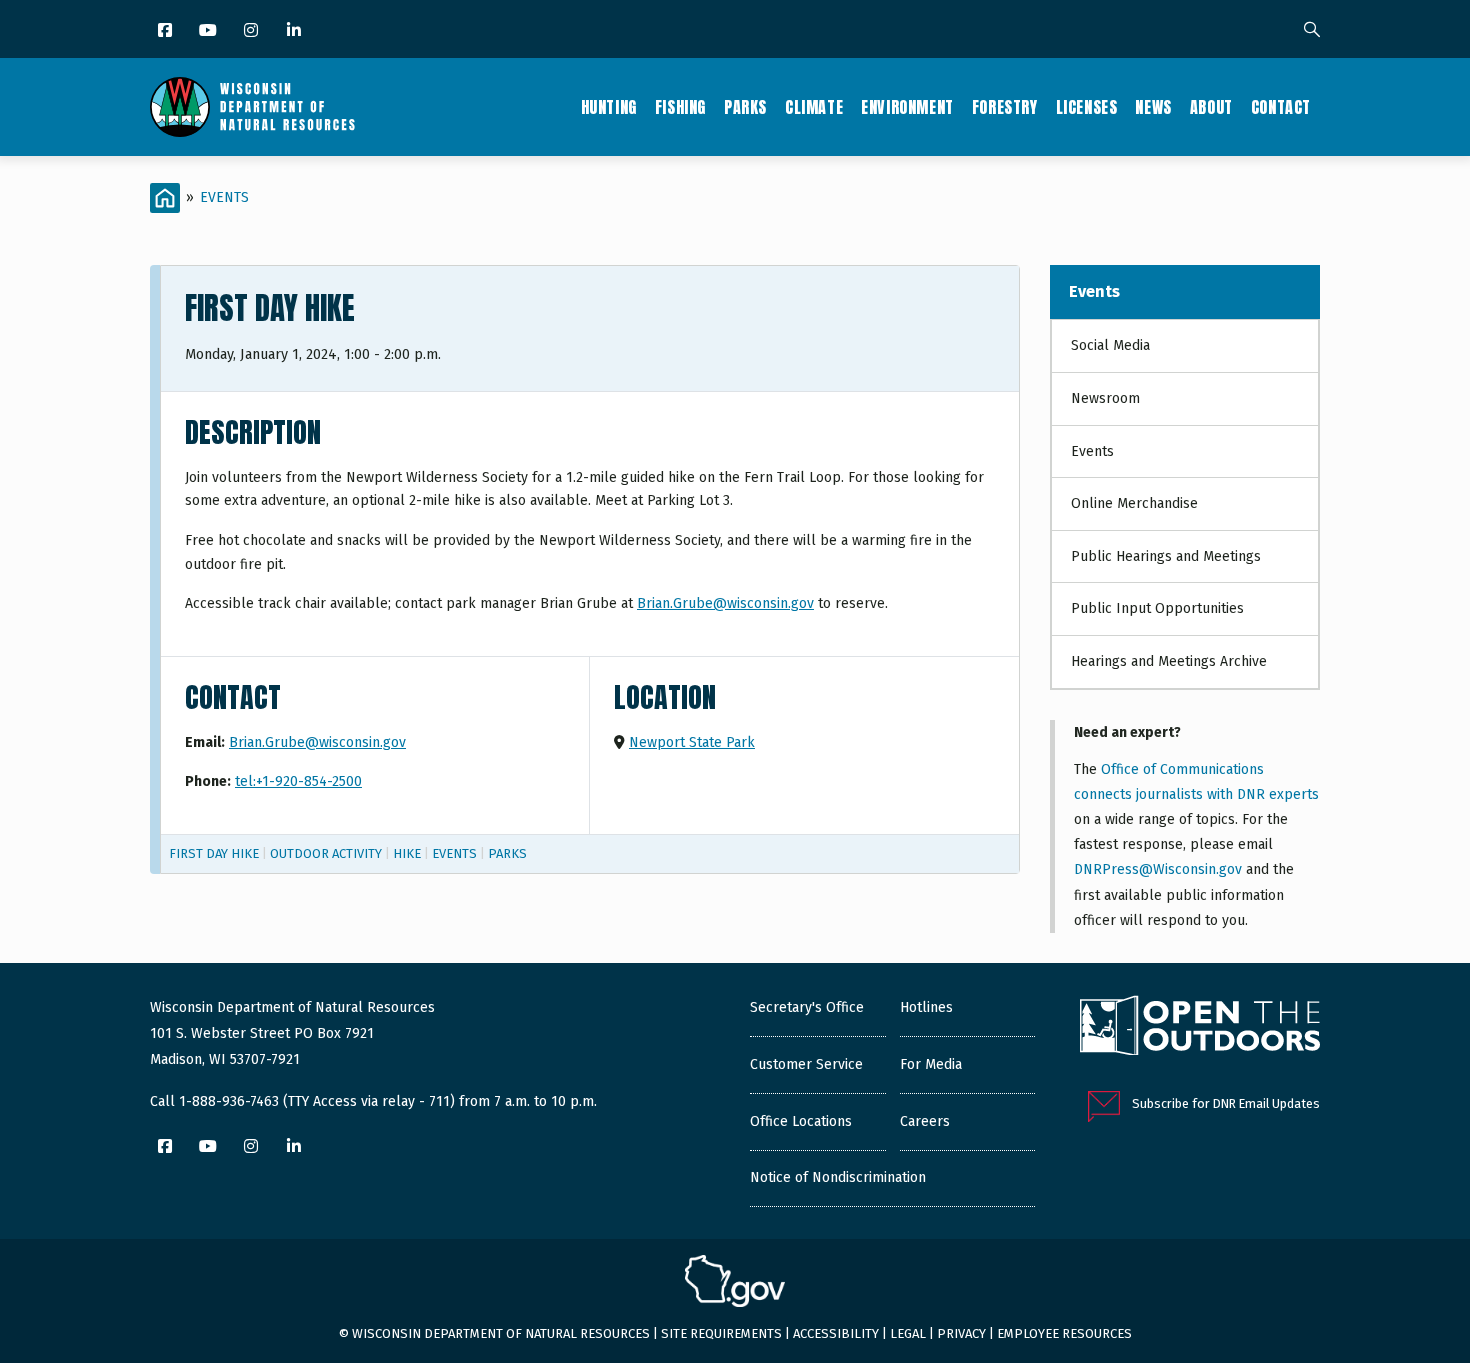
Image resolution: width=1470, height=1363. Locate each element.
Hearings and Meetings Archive (1169, 661)
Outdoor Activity (326, 853)
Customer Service (806, 1064)
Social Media (1110, 345)
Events (224, 197)
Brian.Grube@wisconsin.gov (725, 603)
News (1153, 107)
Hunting (609, 107)
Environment (907, 107)
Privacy (961, 1333)
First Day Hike (214, 853)
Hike (407, 853)
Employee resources (1064, 1333)
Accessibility (836, 1333)
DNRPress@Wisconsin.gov (1158, 869)
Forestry (1005, 107)
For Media (931, 1064)
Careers (925, 1121)
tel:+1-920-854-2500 (298, 781)
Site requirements (721, 1333)
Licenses (1087, 107)
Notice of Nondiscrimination (838, 1177)
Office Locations (801, 1121)
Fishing (680, 107)
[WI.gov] (735, 1284)
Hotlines (926, 1007)
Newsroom (1105, 398)
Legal (908, 1333)
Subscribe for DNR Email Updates (1226, 1103)
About (1211, 107)
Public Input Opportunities (1157, 608)
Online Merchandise (1134, 503)
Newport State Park (692, 742)
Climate (814, 107)
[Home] (252, 107)
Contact (1281, 107)
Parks (745, 107)
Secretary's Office (807, 1007)
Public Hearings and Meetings (1166, 556)
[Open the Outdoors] (1200, 1028)
